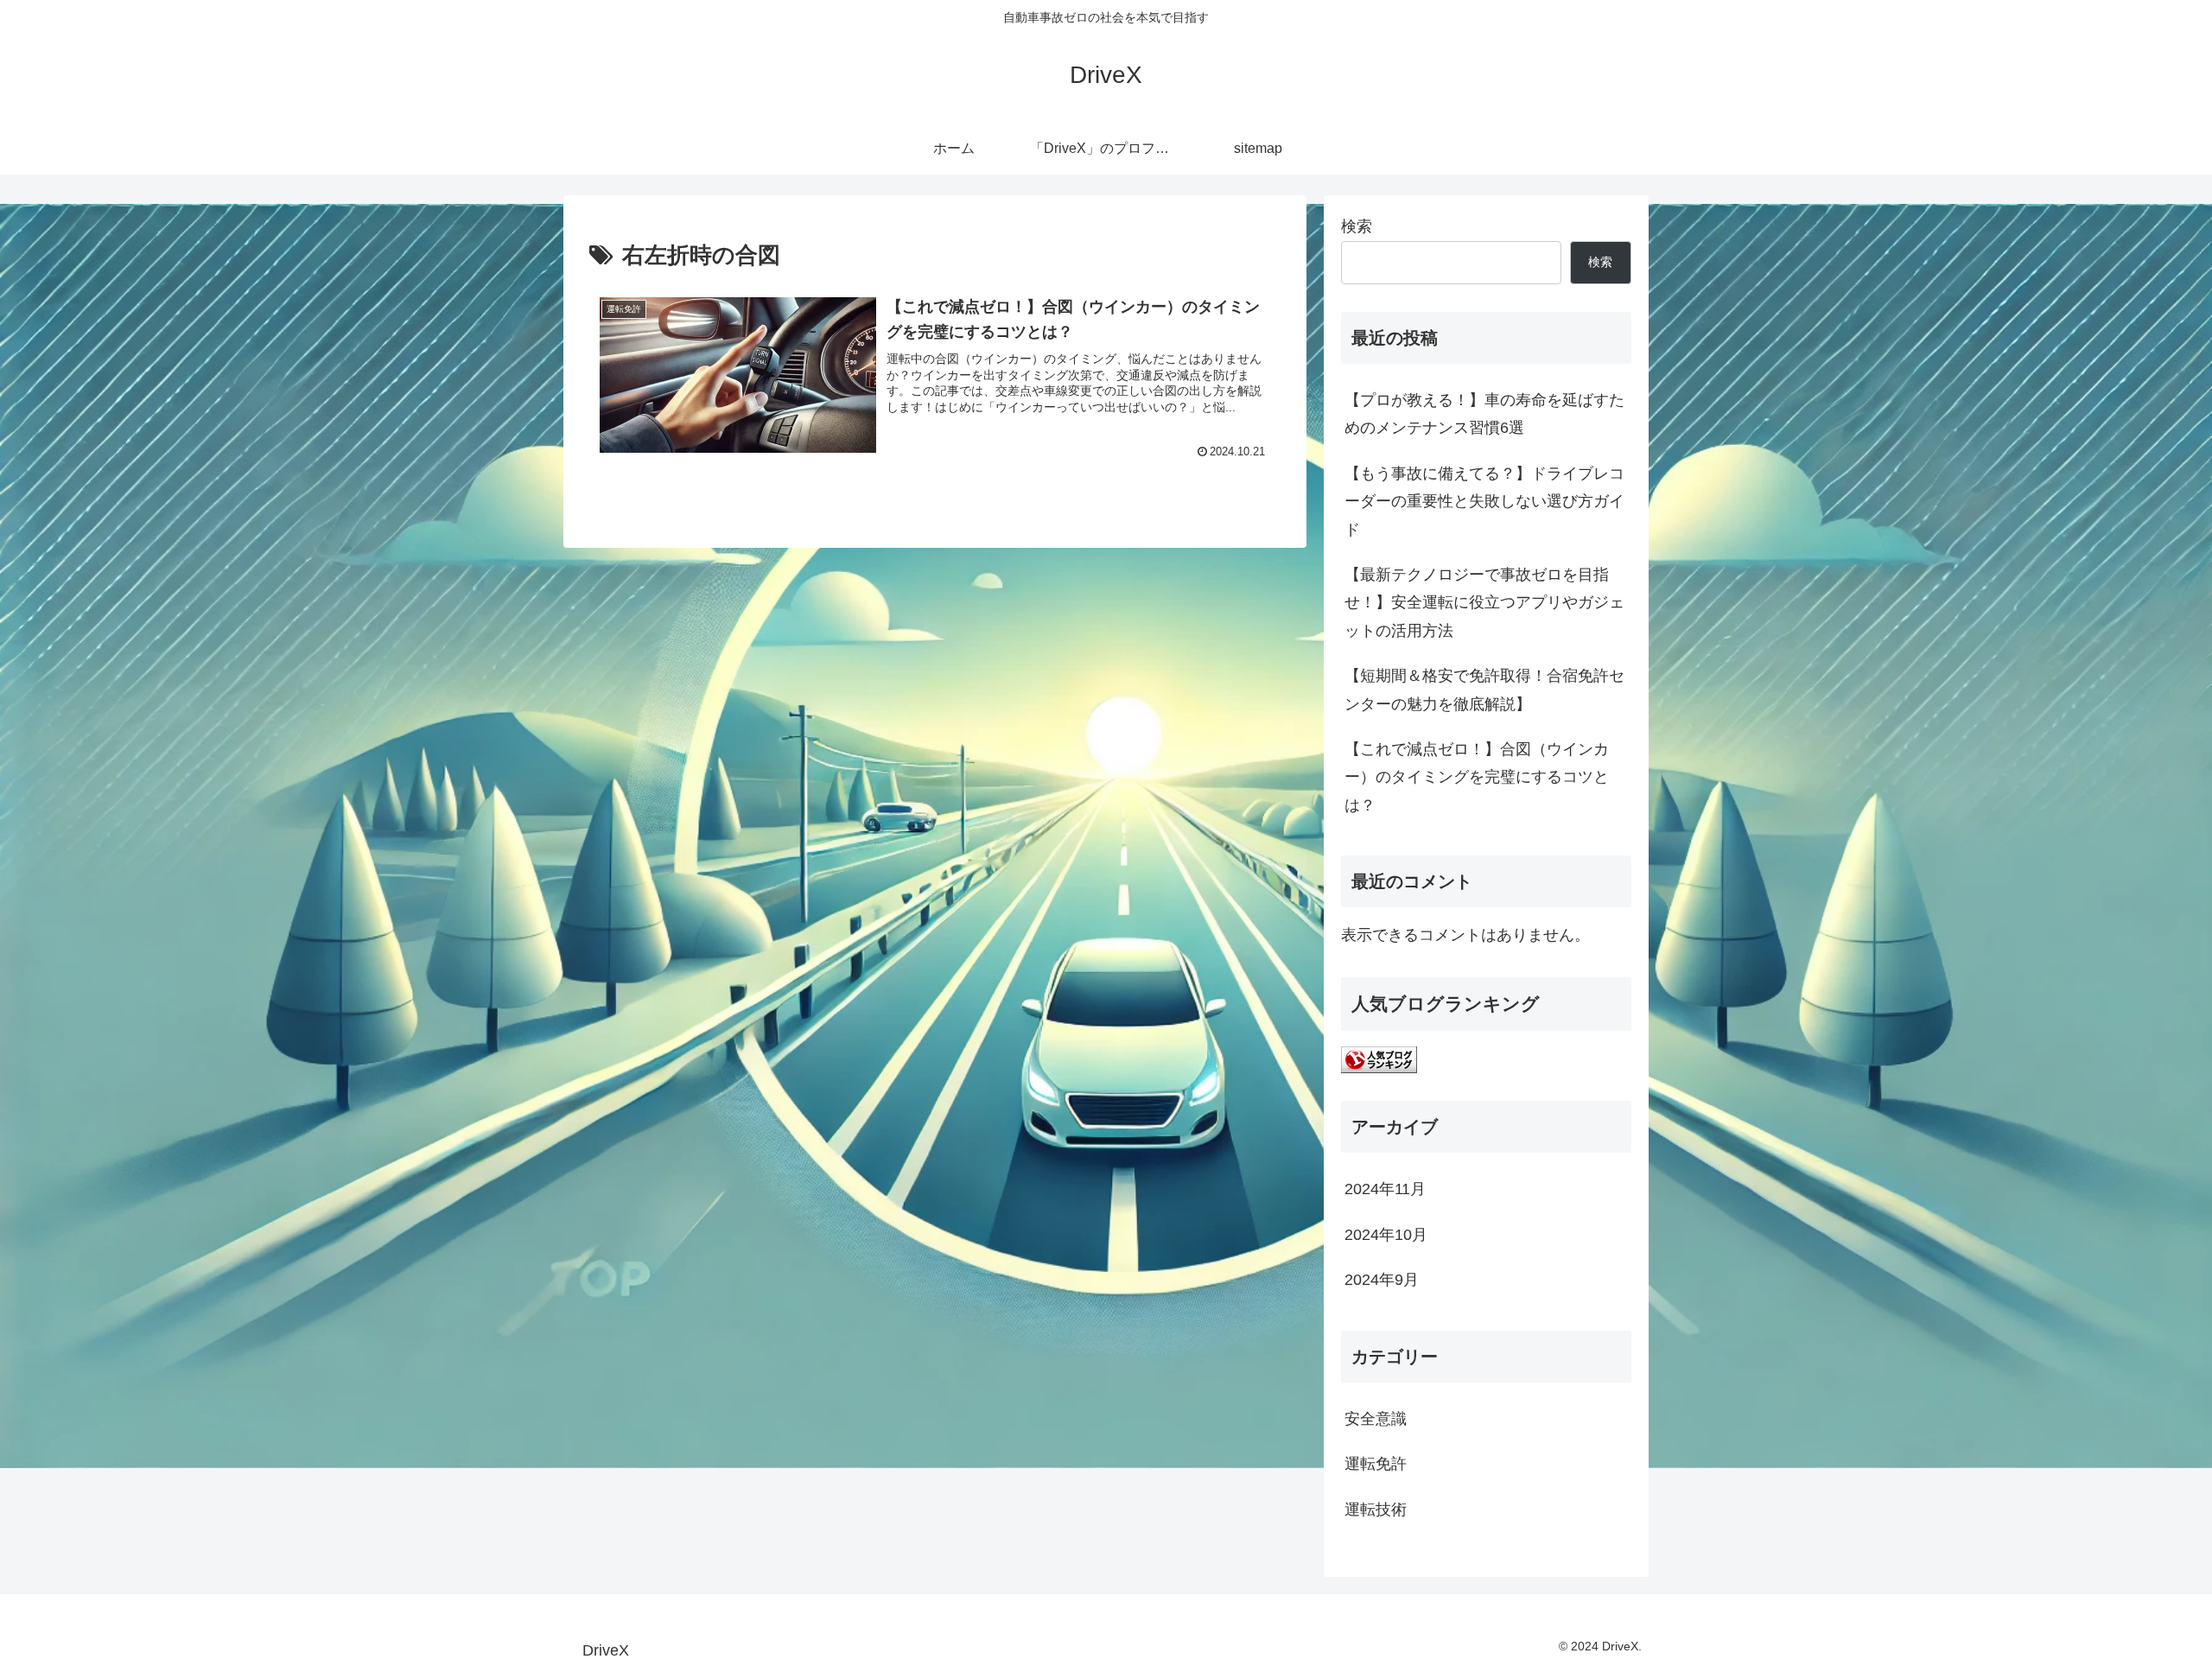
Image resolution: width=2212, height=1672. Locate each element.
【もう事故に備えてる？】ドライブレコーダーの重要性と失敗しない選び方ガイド (1484, 502)
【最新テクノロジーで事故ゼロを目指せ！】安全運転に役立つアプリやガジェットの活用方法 (1484, 603)
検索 (1357, 226)
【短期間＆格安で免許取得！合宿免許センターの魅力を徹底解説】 (1484, 690)
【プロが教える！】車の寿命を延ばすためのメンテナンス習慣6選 (1484, 414)
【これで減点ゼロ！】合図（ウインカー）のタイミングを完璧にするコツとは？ (1477, 777)
